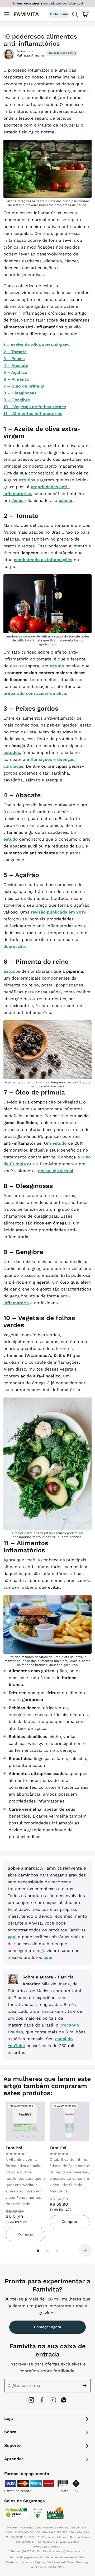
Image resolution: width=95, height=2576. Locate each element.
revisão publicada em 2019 (58, 912)
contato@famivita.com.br (70, 2552)
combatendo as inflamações (43, 560)
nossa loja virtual (56, 1171)
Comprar (25, 2234)
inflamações (40, 759)
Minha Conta (59, 14)
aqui (12, 1937)
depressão (14, 946)
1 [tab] (38, 2251)
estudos (28, 480)
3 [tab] (57, 2251)
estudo (57, 666)
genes (18, 500)
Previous (10, 2250)
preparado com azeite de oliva (35, 693)
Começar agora (48, 2327)
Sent (86, 2386)
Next (85, 2250)
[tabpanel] (25, 2171)
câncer (66, 500)
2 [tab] (47, 2251)
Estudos (12, 971)
